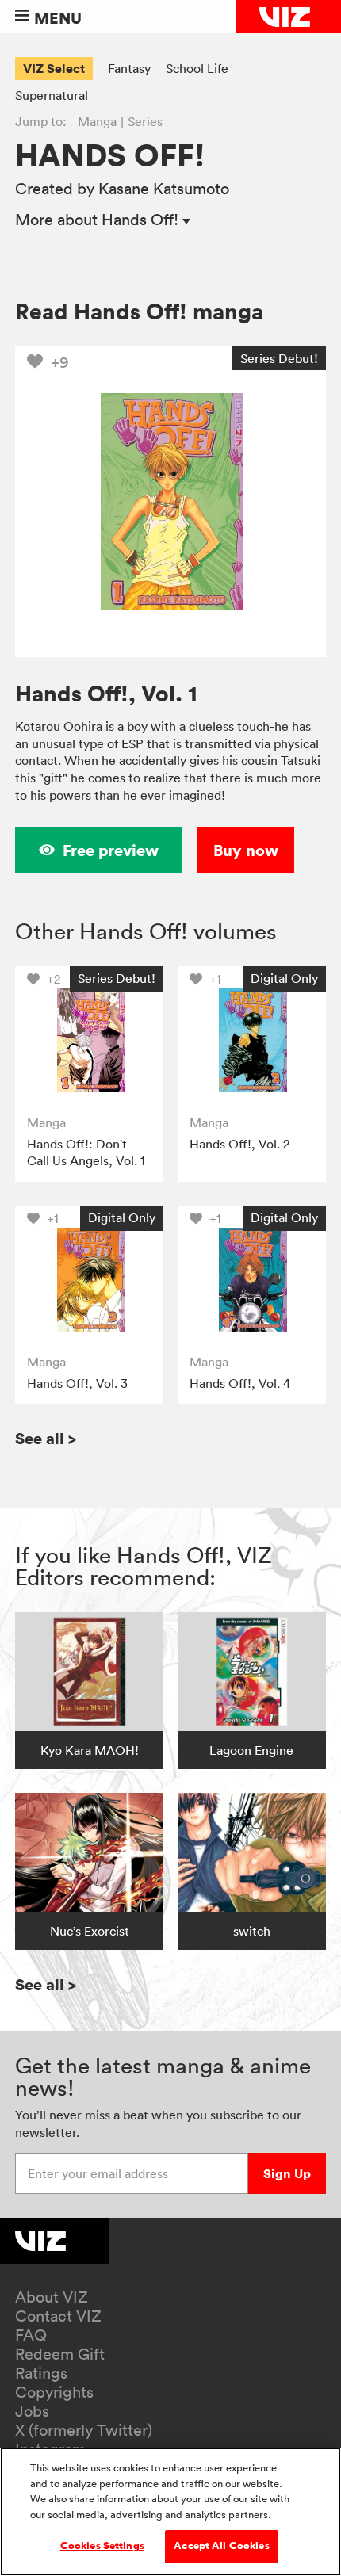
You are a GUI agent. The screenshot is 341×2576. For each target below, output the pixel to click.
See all (46, 1438)
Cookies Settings (102, 2546)
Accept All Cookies (221, 2546)
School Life (197, 68)
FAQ (31, 2335)
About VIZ (52, 2297)
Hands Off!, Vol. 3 (77, 1383)
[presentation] (89, 1040)
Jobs (32, 2411)
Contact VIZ (58, 2316)
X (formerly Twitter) (84, 2430)
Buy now (246, 850)
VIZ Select (54, 68)
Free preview (111, 850)
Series (145, 121)
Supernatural (52, 95)
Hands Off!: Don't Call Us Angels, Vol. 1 (86, 1152)
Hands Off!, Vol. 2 (239, 1144)
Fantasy (129, 68)
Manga (97, 121)
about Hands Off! (99, 220)
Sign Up (287, 2173)
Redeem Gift (60, 2354)
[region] (170, 2512)
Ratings (41, 2373)
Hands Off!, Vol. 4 (240, 1383)
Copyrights (54, 2392)
